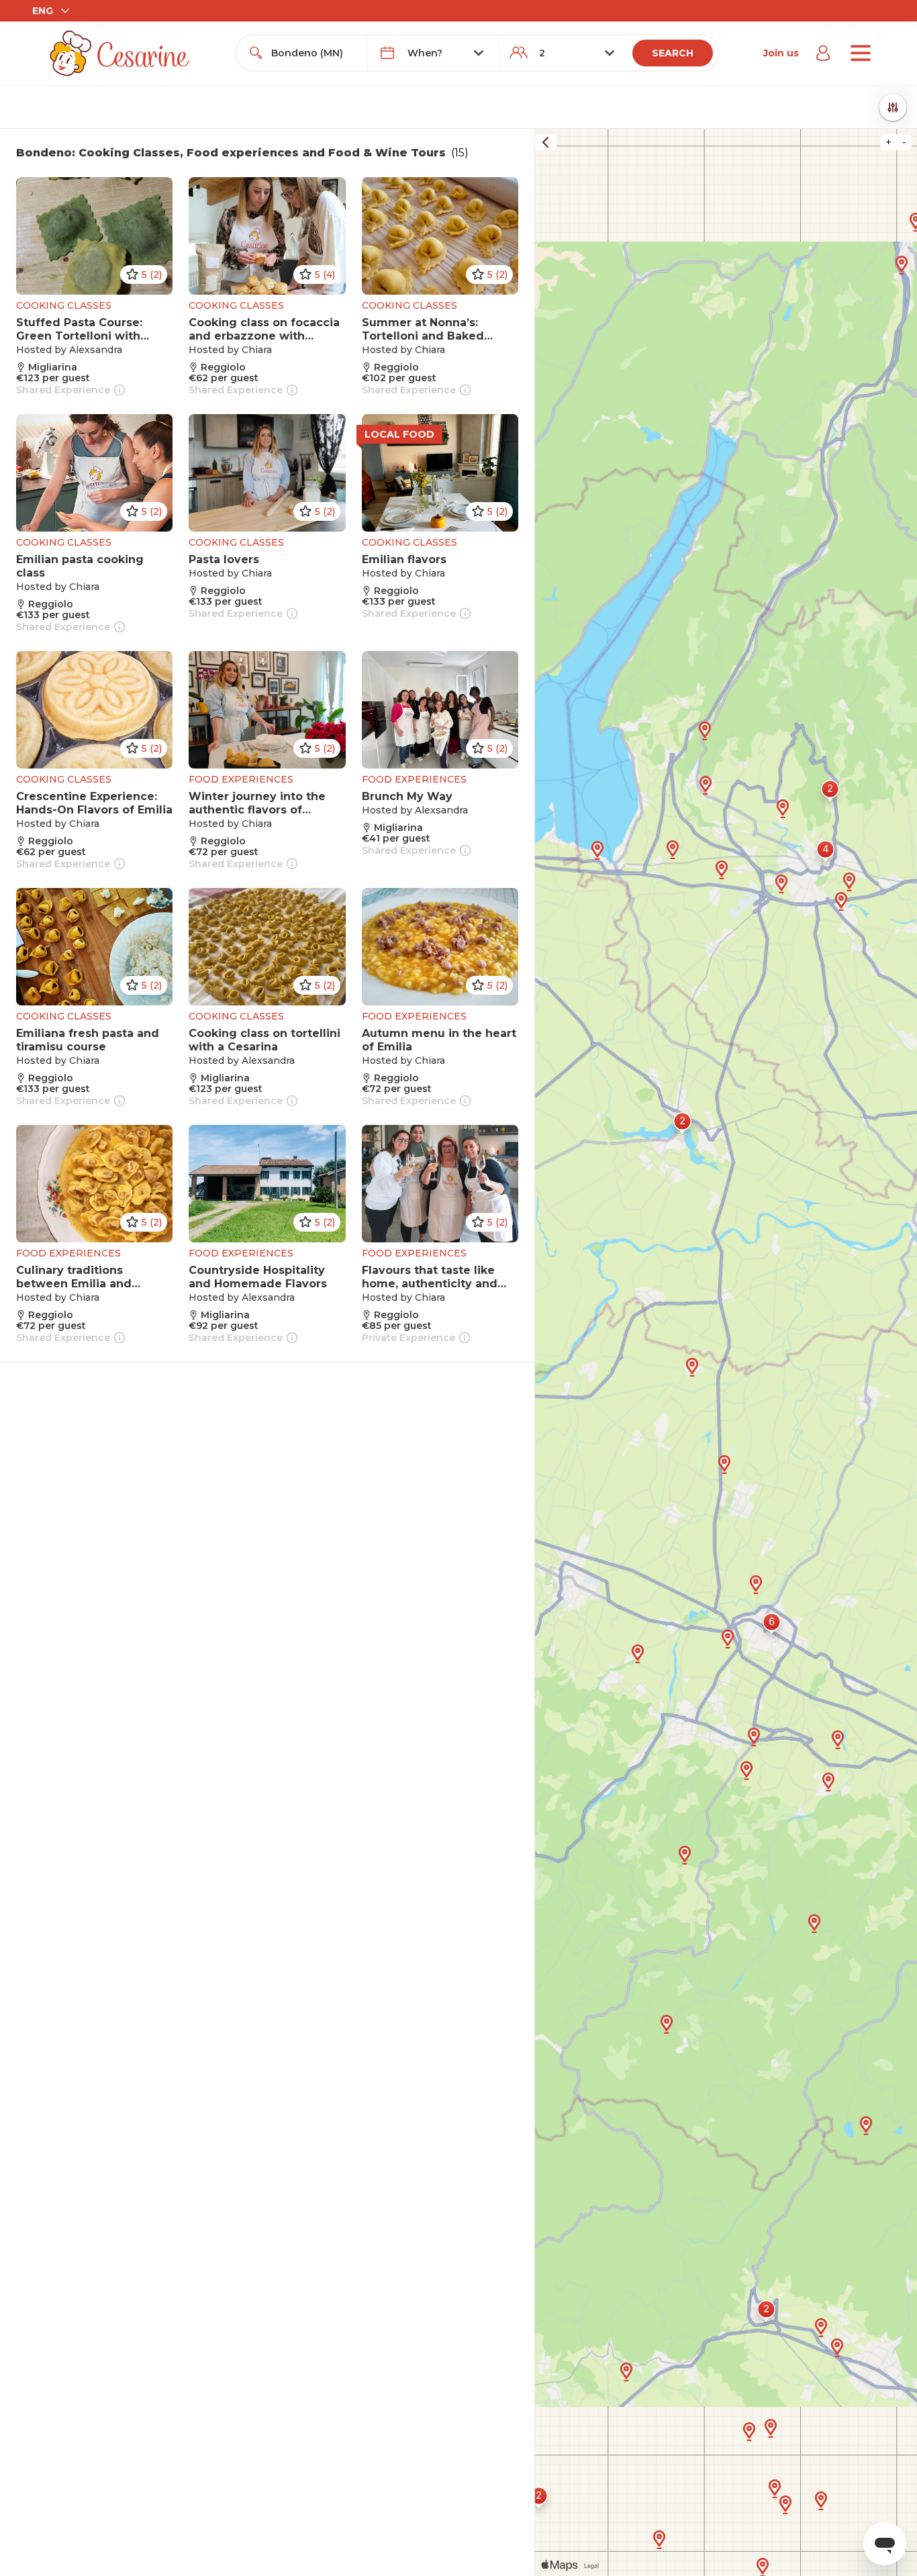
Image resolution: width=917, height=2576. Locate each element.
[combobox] (314, 53)
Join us (781, 53)
